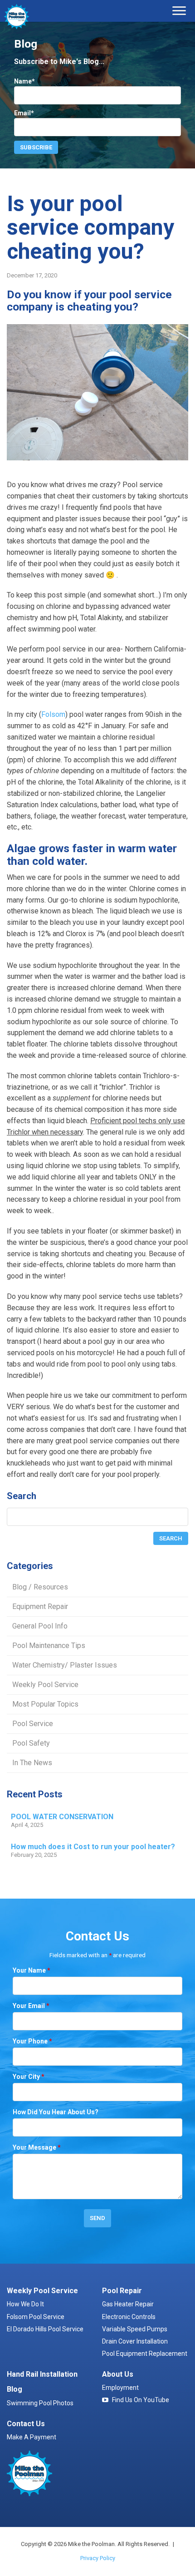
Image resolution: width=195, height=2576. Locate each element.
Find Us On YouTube (141, 2400)
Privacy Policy (98, 2558)
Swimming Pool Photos (40, 2403)
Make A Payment (32, 2437)
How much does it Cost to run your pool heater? (93, 1847)
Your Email (31, 2006)
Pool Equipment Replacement (145, 2354)
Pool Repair (122, 2291)
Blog (15, 2389)
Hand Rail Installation (42, 2374)
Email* (24, 113)
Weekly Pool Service (45, 1685)
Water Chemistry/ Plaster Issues (65, 1665)
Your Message (37, 2147)
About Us (118, 2374)
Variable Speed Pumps (135, 2329)
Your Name (32, 1970)
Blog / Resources (40, 1587)
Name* (24, 81)
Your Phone (32, 2041)
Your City (29, 2077)
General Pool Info (40, 1626)
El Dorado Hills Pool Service (45, 2329)
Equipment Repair (40, 1606)
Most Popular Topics (45, 1704)
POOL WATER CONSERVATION (62, 1817)
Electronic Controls (129, 2317)
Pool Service (33, 1724)
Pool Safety (31, 1743)
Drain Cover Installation (135, 2341)
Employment (120, 2388)
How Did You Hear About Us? (56, 2112)
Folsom (53, 714)
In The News (32, 1763)
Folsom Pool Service (36, 2317)
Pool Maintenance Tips (49, 1646)
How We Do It (25, 2304)
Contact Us (26, 2424)
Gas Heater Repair (128, 2304)
